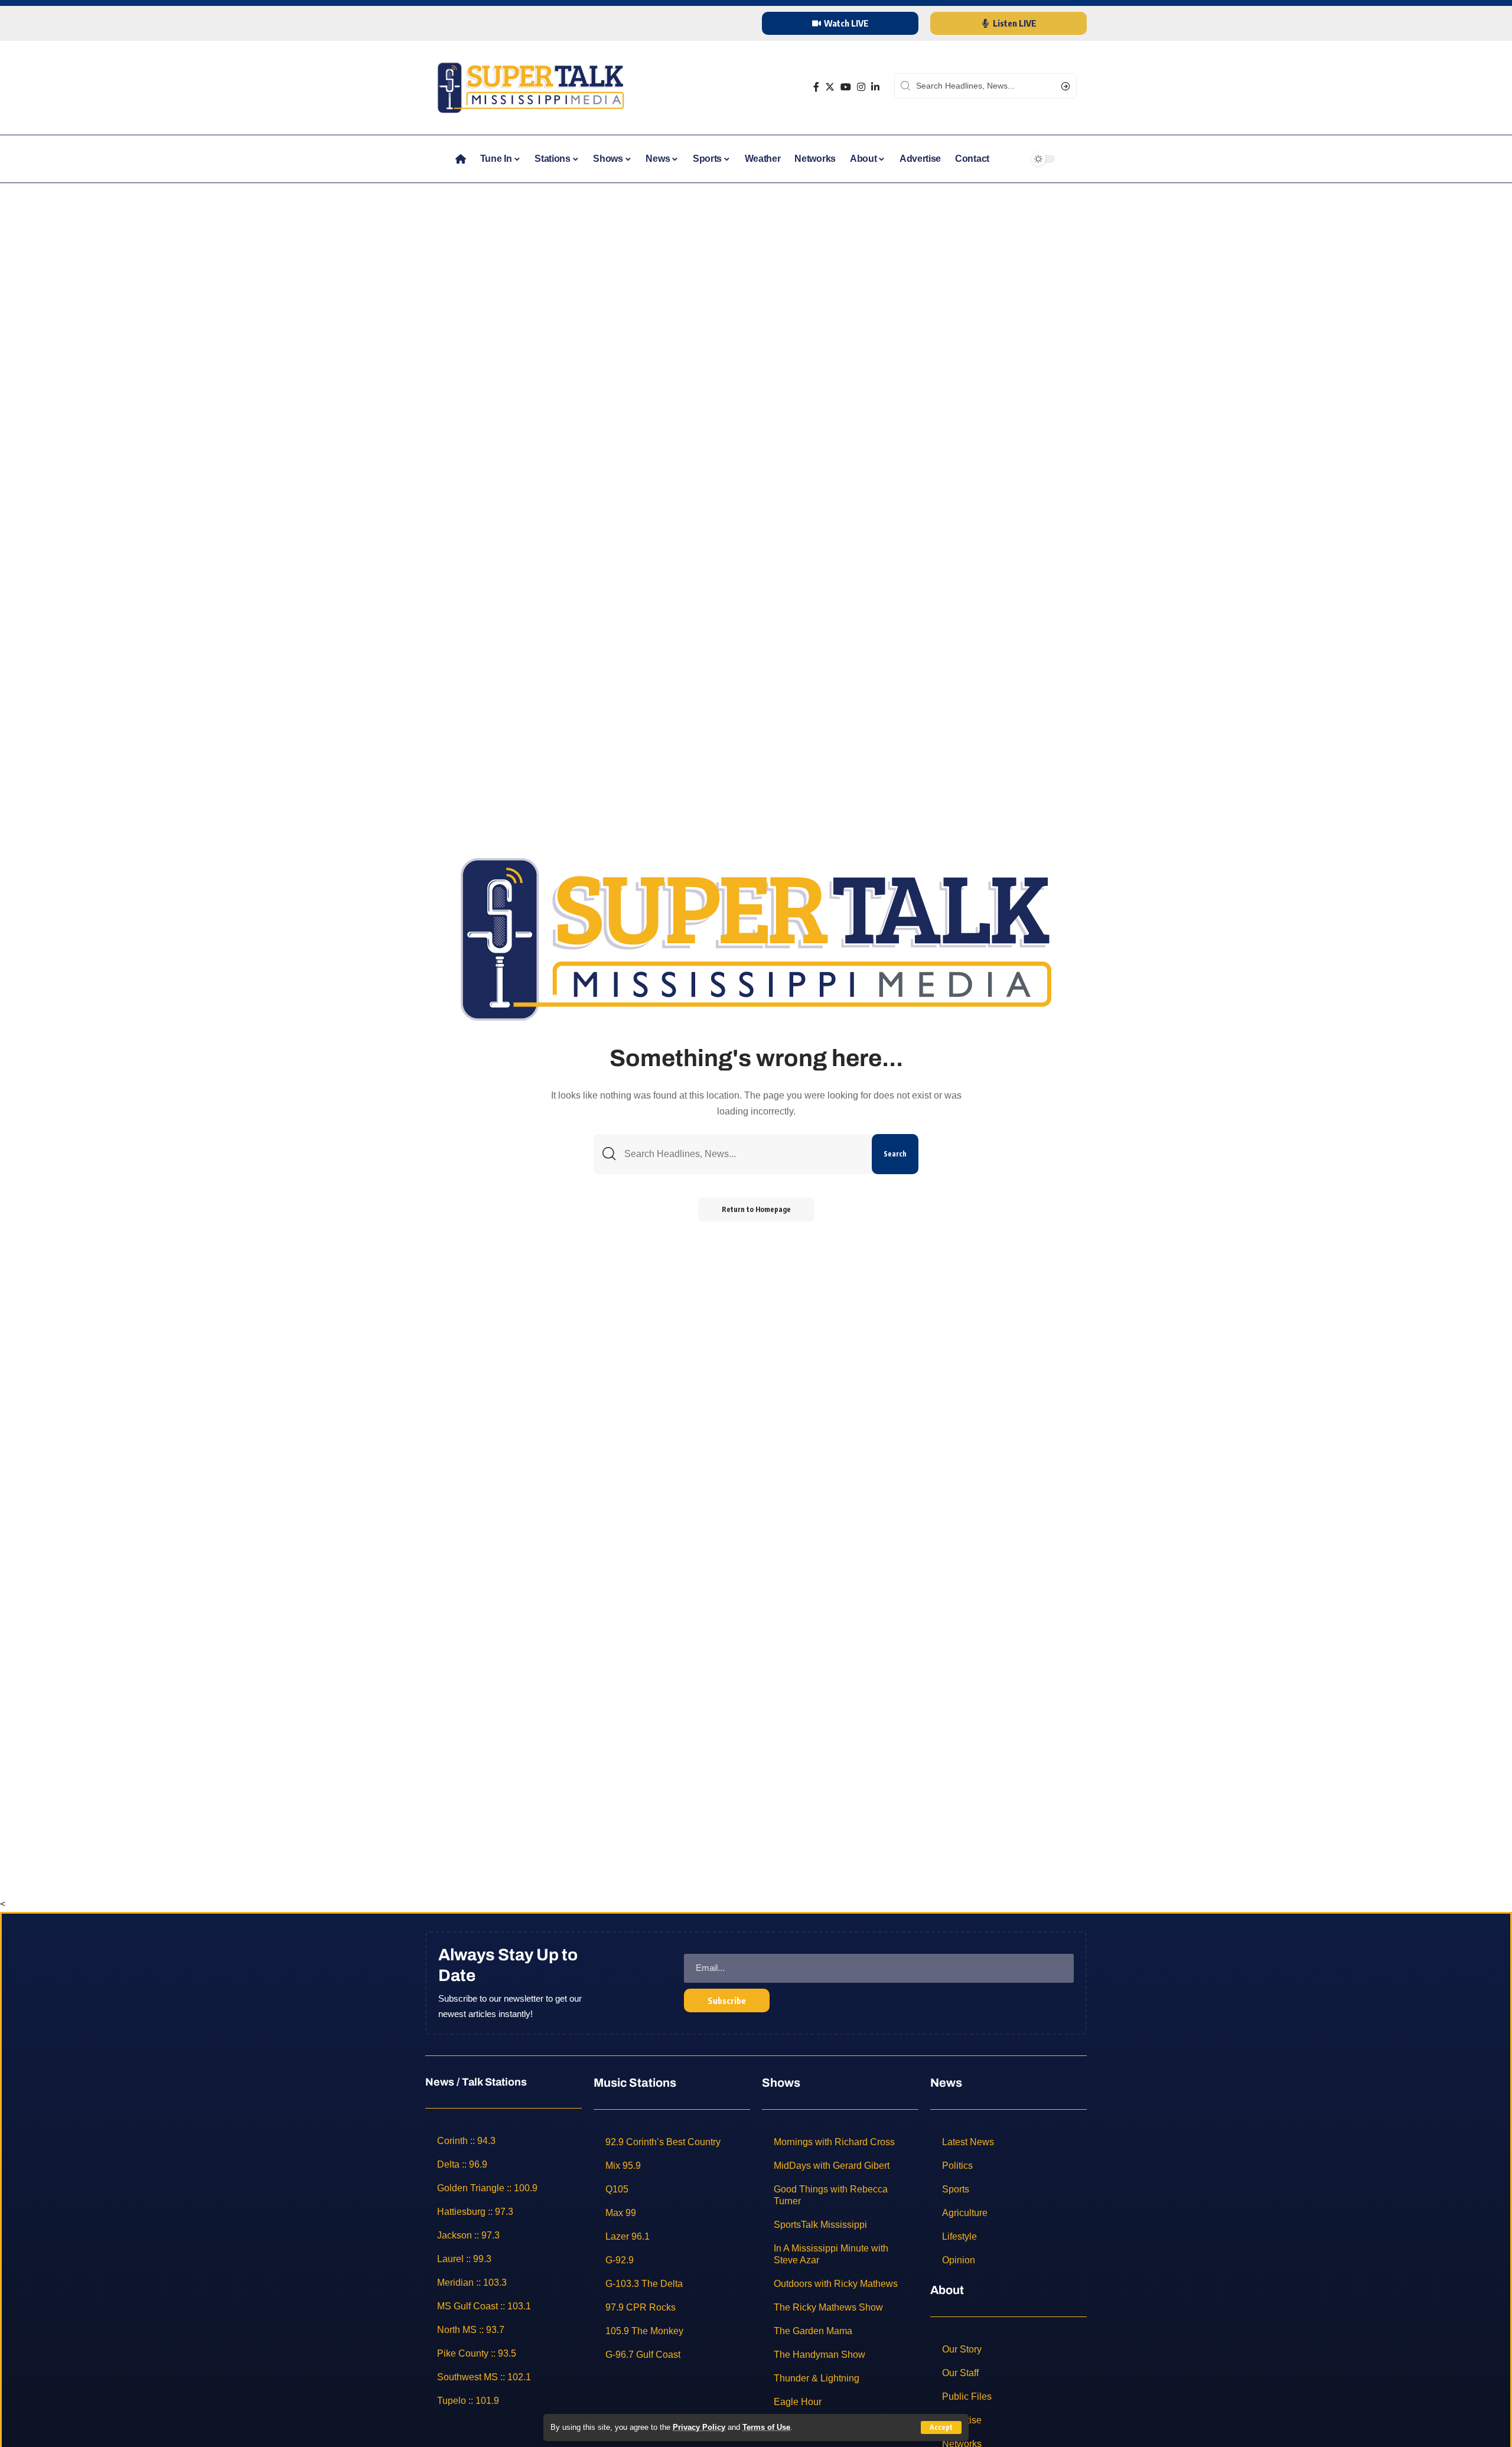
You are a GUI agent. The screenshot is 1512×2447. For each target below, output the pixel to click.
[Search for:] (744, 1154)
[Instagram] (861, 87)
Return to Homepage (756, 1209)
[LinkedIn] (875, 87)
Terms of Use (766, 2427)
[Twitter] (830, 87)
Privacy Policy (699, 2427)
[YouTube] (846, 87)
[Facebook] (816, 87)
